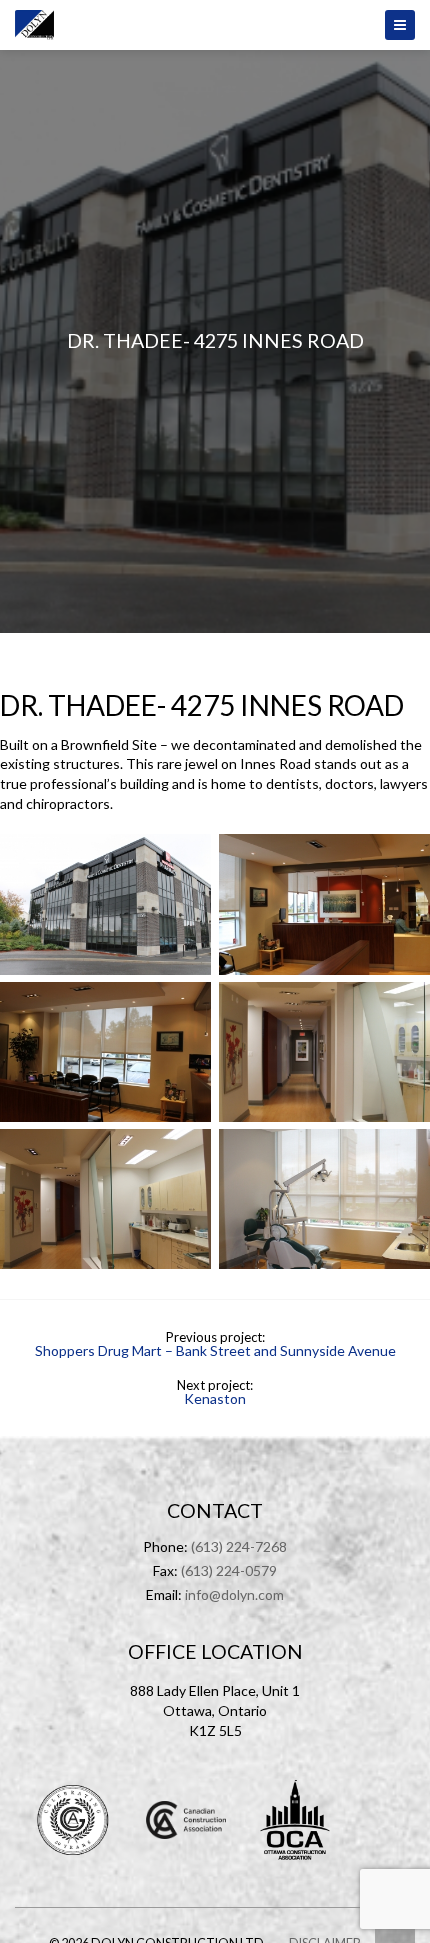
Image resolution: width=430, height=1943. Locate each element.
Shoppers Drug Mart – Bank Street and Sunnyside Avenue (215, 1350)
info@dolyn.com (234, 1594)
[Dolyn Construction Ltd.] (215, 25)
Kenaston (215, 1398)
